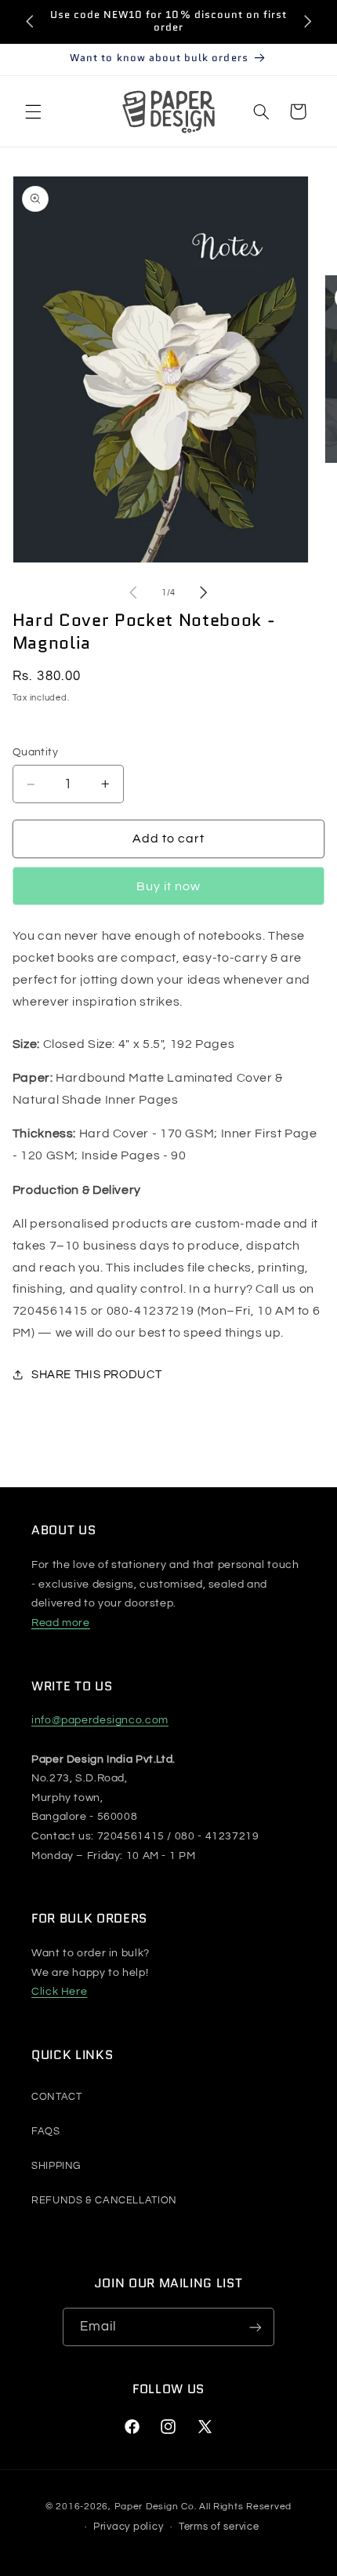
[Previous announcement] (30, 21)
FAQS (46, 2131)
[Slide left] (133, 592)
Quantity (35, 752)
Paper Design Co (154, 2507)
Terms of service (219, 2527)
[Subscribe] (255, 2327)
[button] (33, 111)
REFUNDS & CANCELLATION (104, 2200)
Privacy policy (128, 2527)
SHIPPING (56, 2166)
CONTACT (56, 2097)
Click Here (59, 1992)
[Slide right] (204, 592)
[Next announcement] (307, 21)
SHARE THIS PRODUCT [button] (96, 1375)
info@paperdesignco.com (100, 1720)
